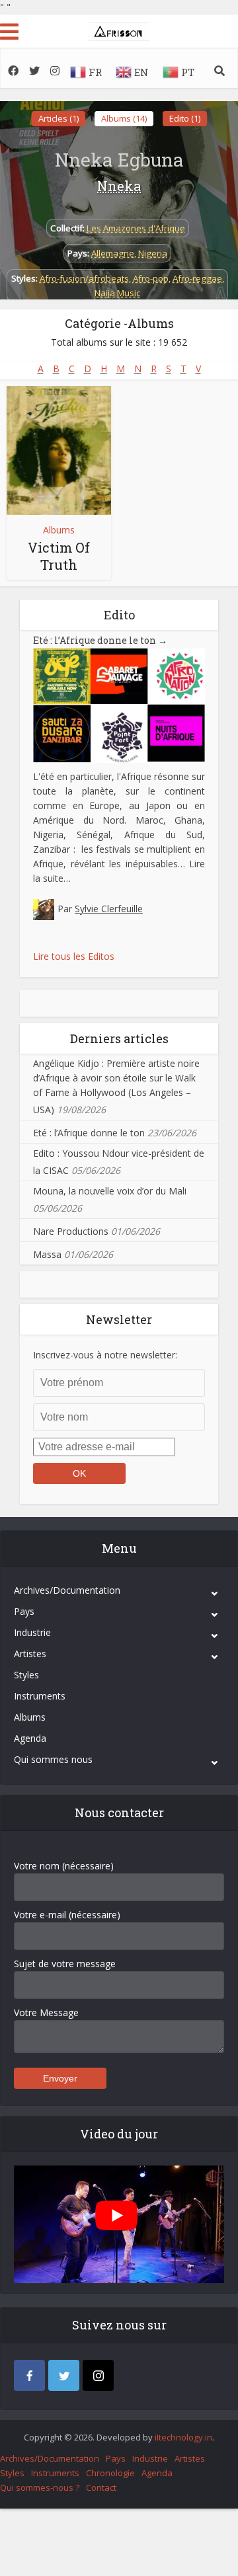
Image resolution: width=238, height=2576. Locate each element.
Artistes (30, 1654)
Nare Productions (71, 1231)
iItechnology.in (183, 2437)
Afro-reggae (197, 278)
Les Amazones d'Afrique (136, 228)
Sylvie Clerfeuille (109, 909)
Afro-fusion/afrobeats (84, 278)
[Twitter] (64, 2375)
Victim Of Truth (59, 556)
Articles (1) (59, 118)
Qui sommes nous (53, 1759)
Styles (26, 1675)
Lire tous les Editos (74, 956)
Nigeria (153, 253)
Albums (59, 530)
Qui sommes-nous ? (40, 2487)
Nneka (119, 186)
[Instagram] (98, 2375)
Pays (24, 1611)
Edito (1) (185, 118)
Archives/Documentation (67, 1590)
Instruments (40, 1696)
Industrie (32, 1632)
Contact (101, 2487)
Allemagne (113, 253)
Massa (47, 1254)
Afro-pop (151, 278)
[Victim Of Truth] (59, 450)
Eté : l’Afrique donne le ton (100, 640)
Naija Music (117, 293)
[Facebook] (29, 2375)
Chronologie (110, 2473)
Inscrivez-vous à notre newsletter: (105, 1355)
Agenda (30, 1738)
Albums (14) (124, 118)
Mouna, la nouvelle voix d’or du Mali (110, 1191)
